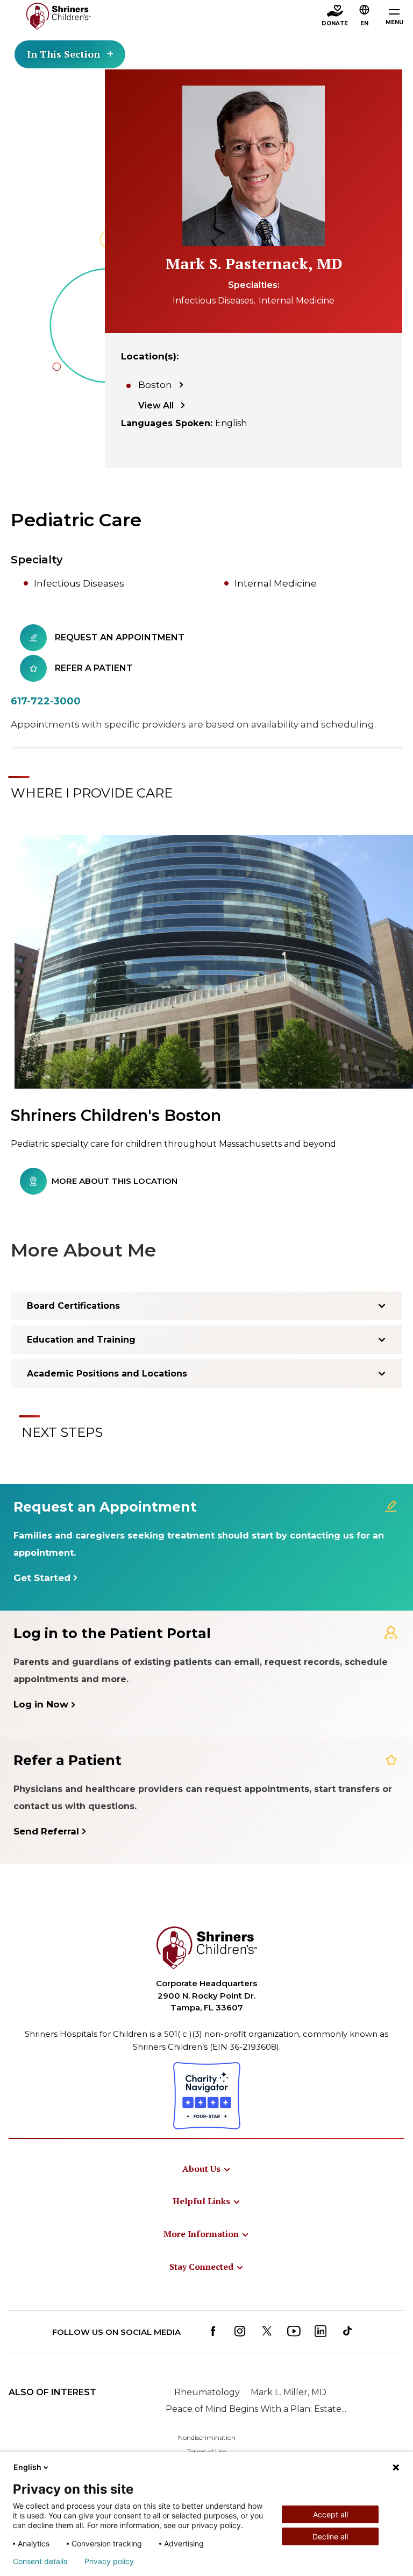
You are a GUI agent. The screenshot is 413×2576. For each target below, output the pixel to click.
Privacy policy (109, 2561)
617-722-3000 (46, 701)
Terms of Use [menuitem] (206, 2451)
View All (156, 405)
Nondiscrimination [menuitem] (207, 2437)
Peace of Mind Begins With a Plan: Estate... (256, 2409)
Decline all (330, 2536)
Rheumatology (207, 2392)
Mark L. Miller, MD (289, 2392)
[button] (365, 17)
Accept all (330, 2514)
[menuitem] (207, 2169)
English (27, 2467)
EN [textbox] (364, 23)
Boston (155, 385)
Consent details (40, 2561)
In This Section (63, 54)
